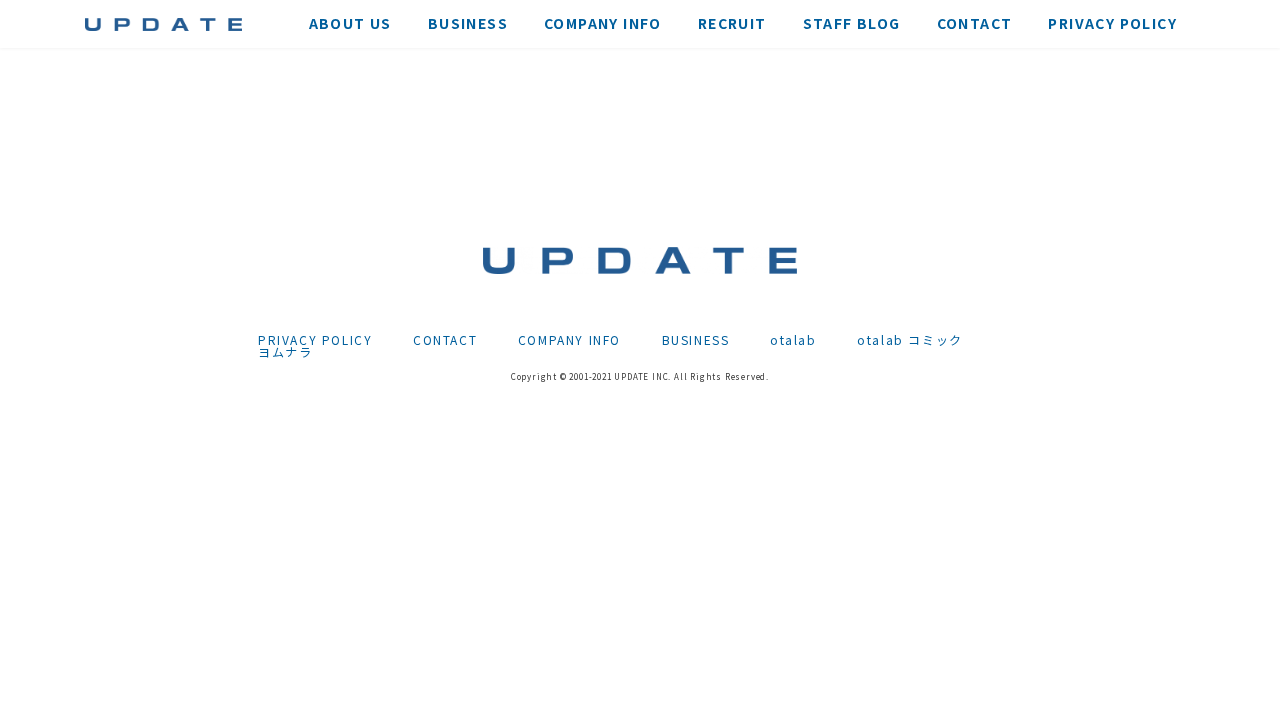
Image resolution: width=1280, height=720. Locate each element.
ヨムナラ (285, 351)
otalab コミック (910, 339)
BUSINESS (696, 339)
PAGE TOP (1233, 679)
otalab (793, 339)
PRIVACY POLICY (315, 339)
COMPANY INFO (569, 339)
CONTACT (445, 339)
